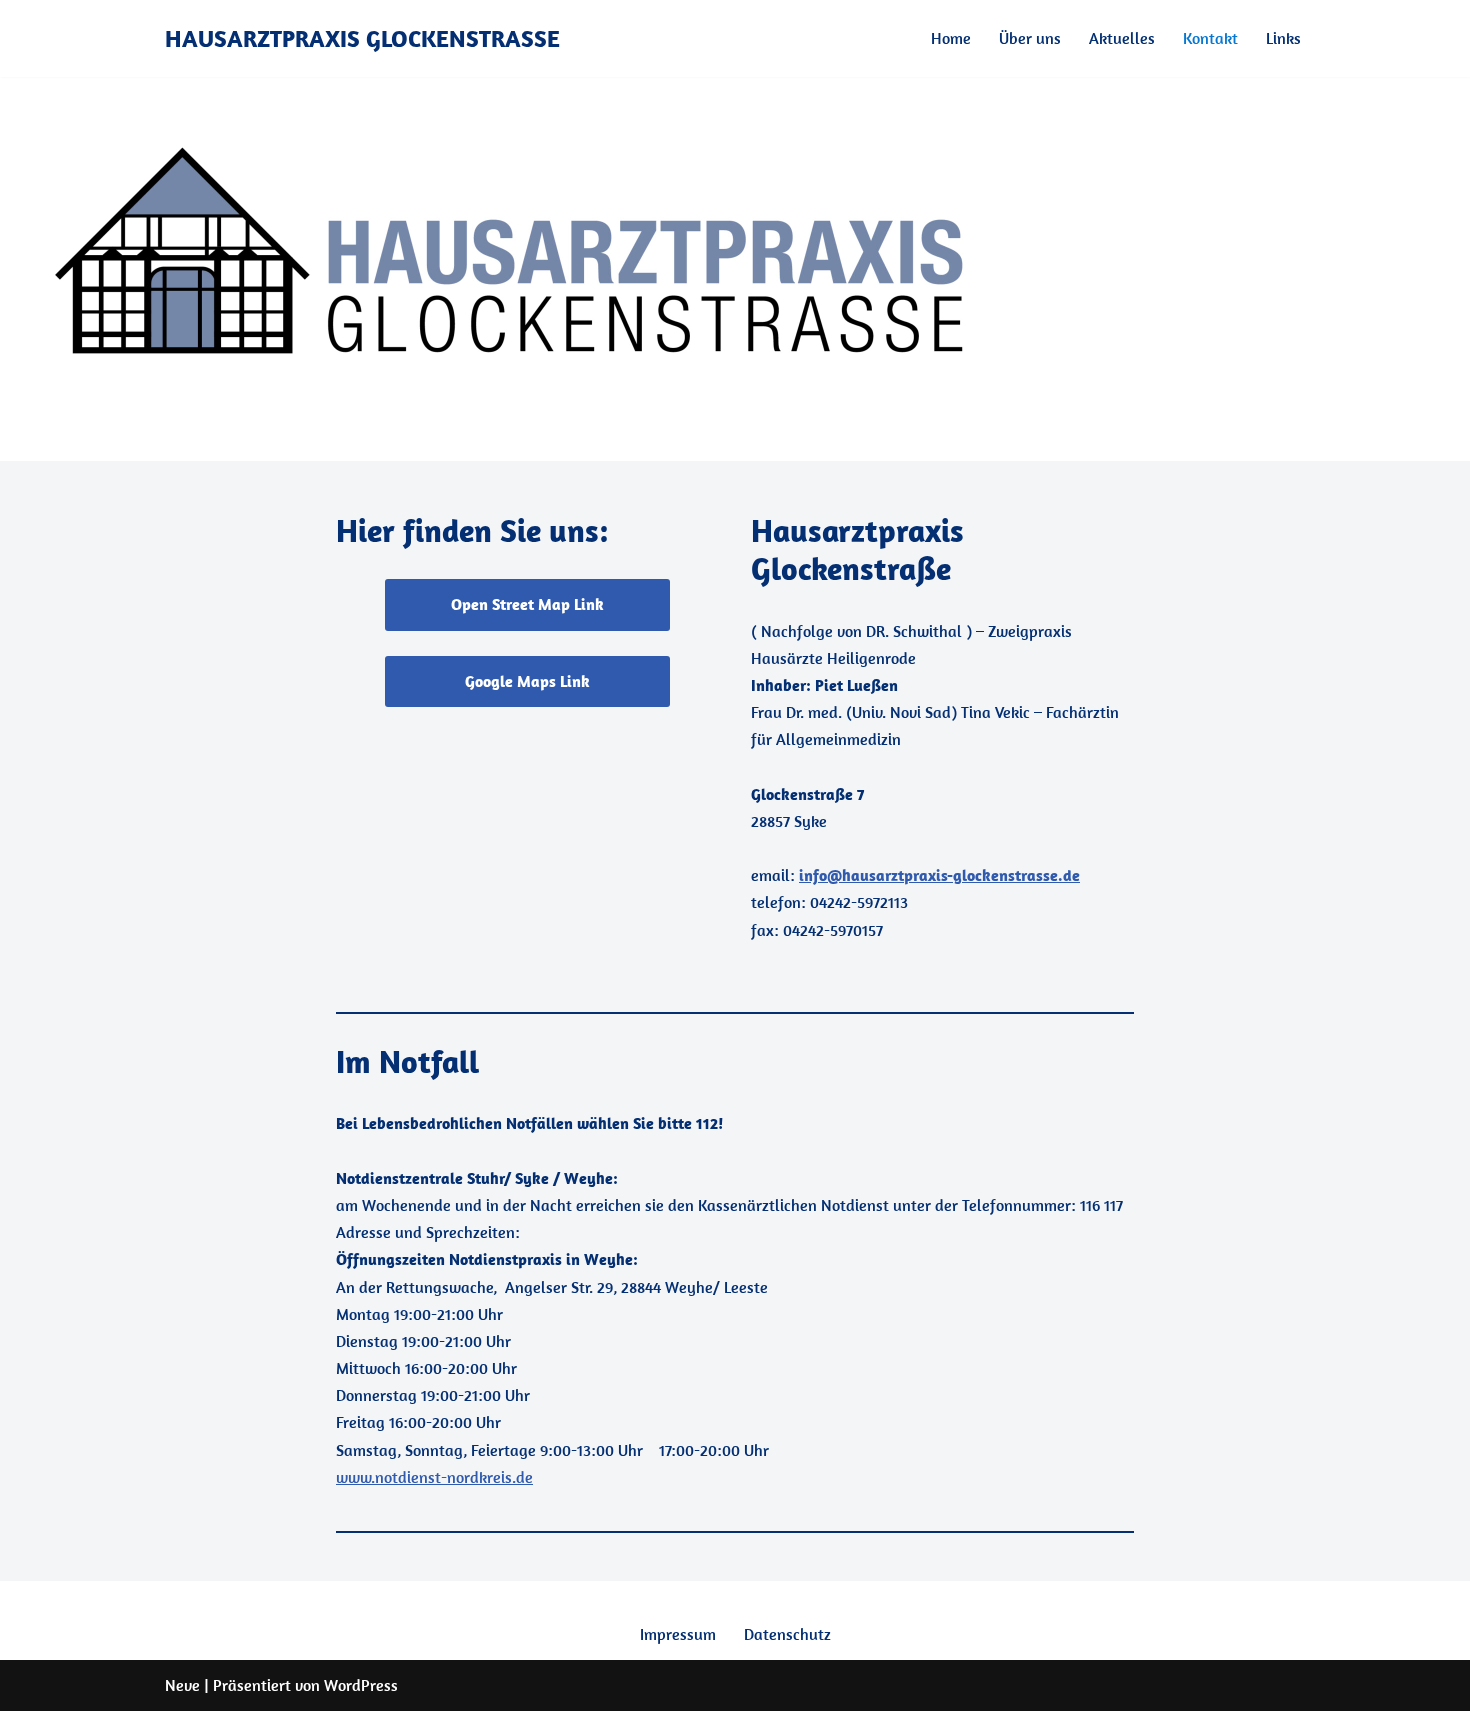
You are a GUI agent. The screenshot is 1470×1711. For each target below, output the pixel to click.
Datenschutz (787, 1634)
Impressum (678, 1634)
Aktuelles (1122, 38)
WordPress (361, 1685)
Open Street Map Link (527, 604)
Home (951, 38)
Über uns (1030, 38)
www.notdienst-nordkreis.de (434, 1477)
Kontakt (1210, 38)
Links (1283, 38)
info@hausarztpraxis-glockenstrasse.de (939, 875)
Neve (182, 1685)
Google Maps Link (527, 681)
